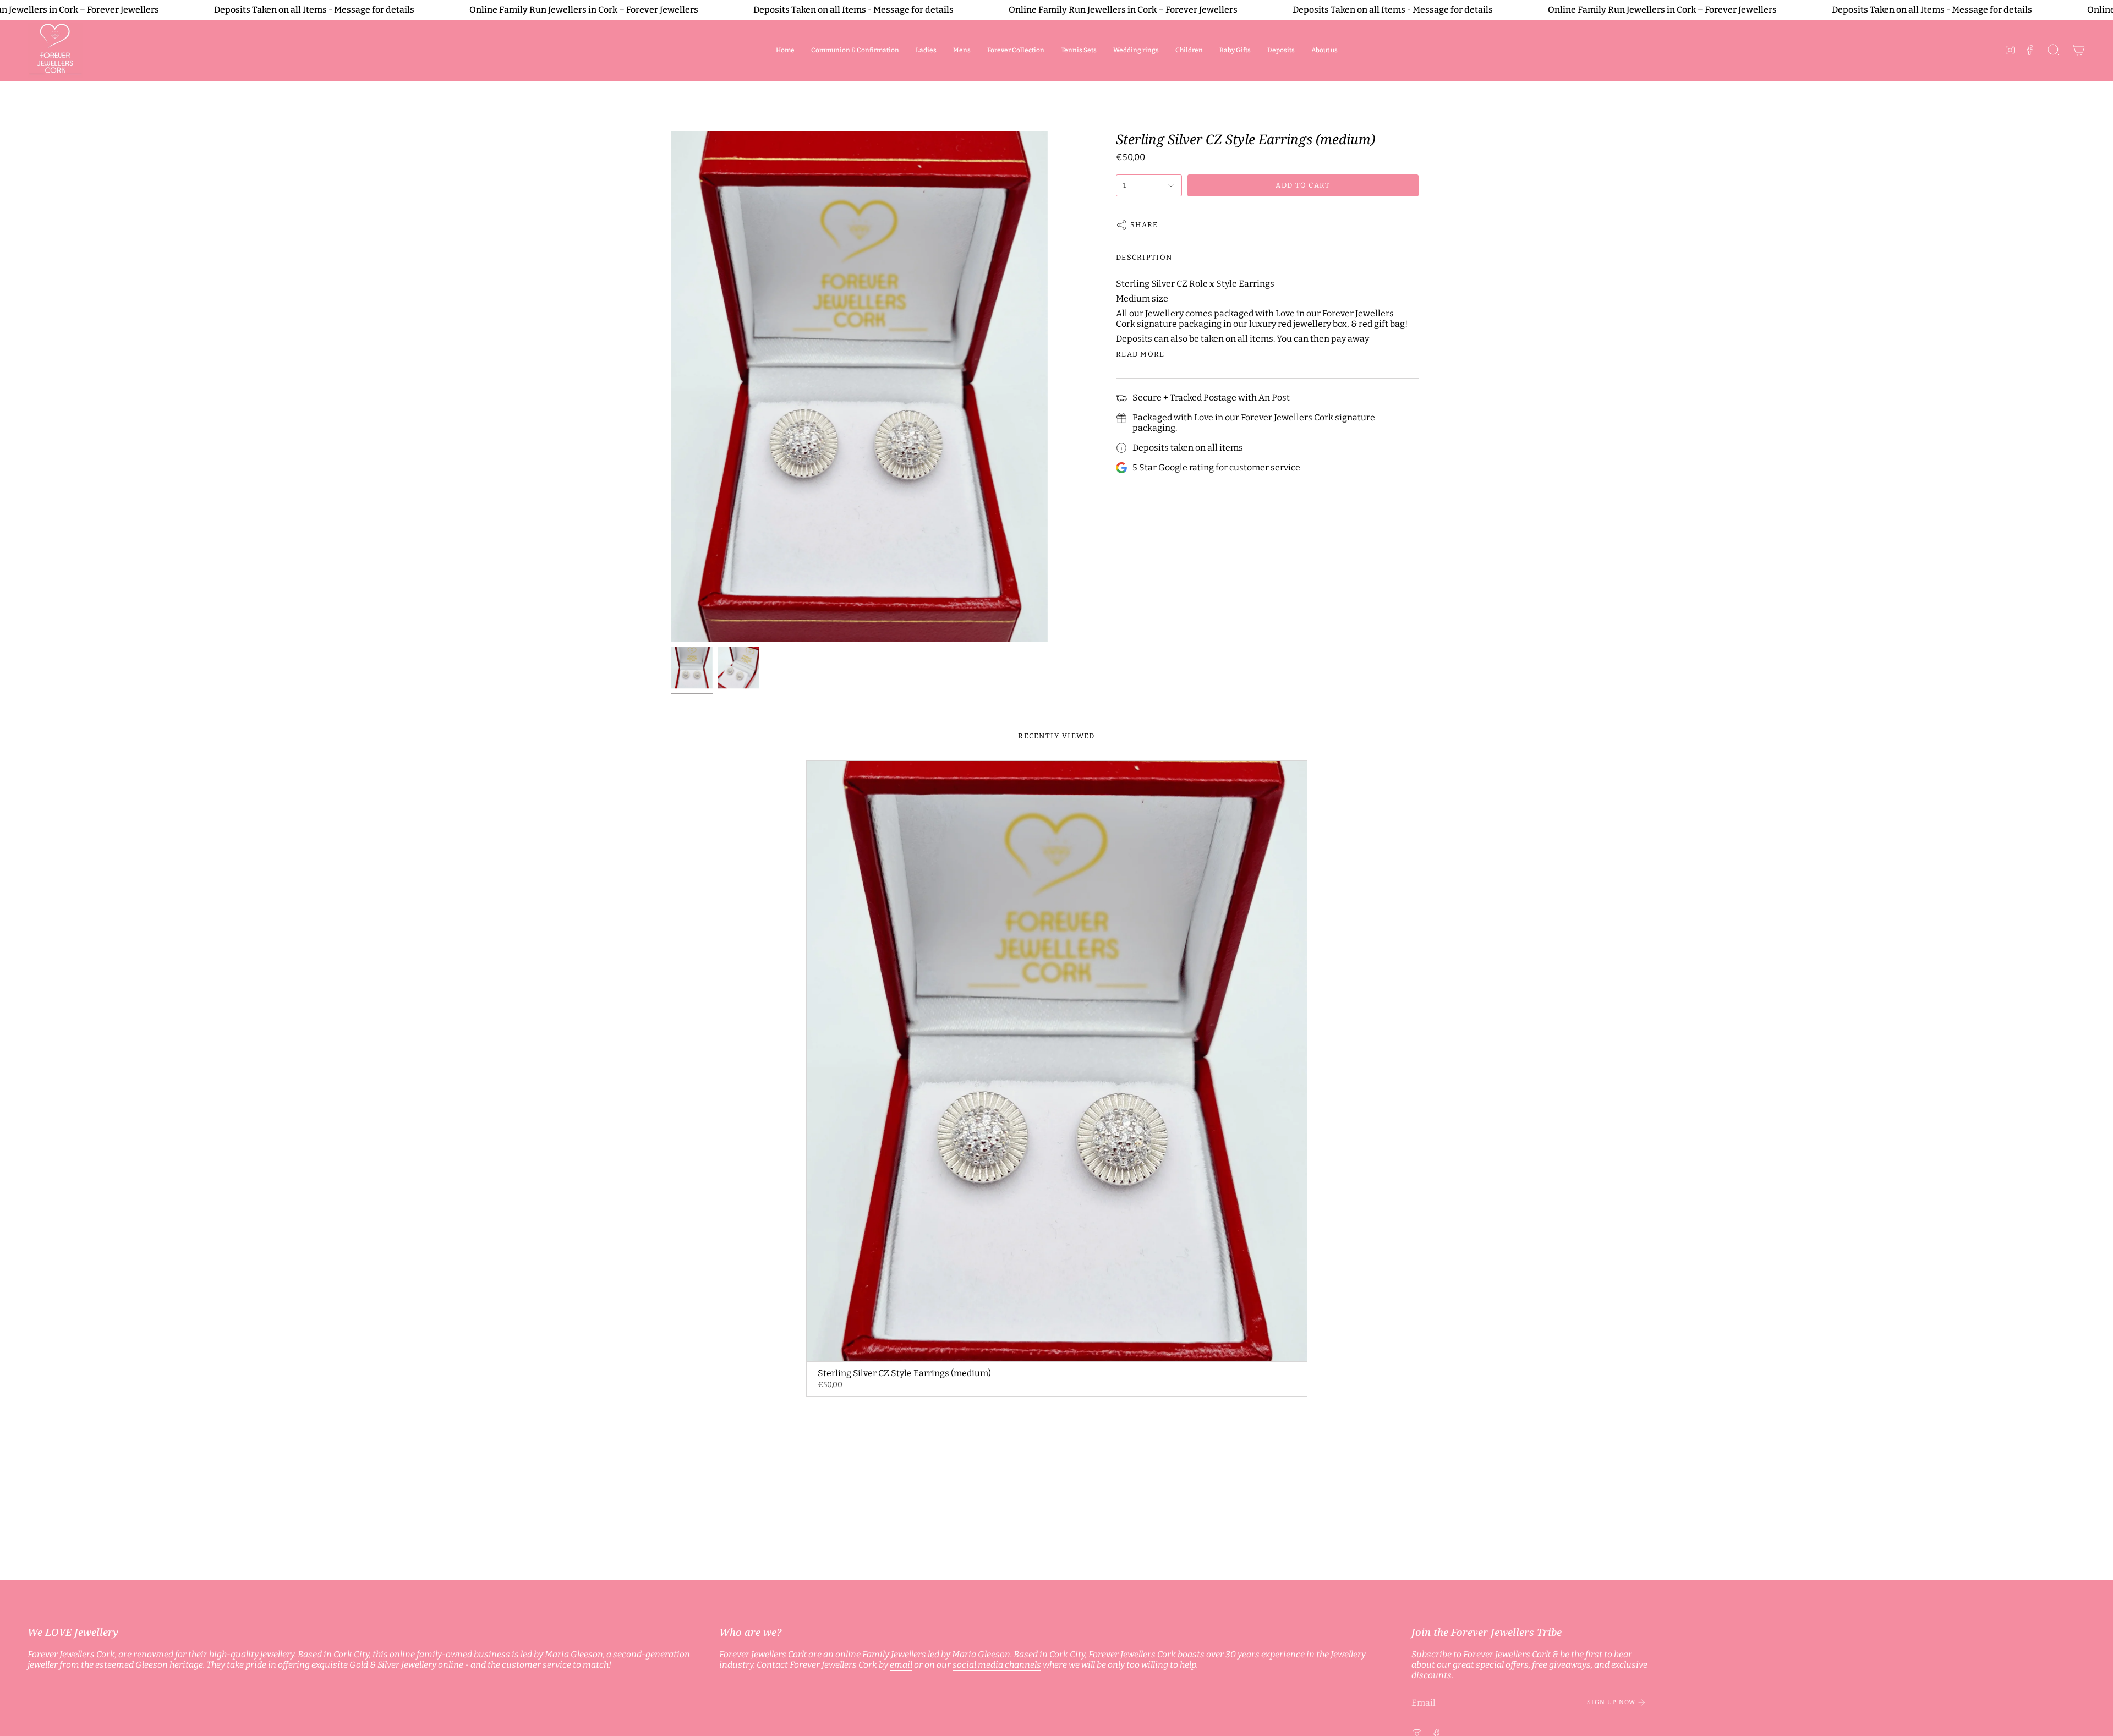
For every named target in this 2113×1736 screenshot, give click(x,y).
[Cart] (2079, 50)
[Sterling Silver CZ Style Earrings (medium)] (1057, 1061)
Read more (1140, 354)
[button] (926, 50)
